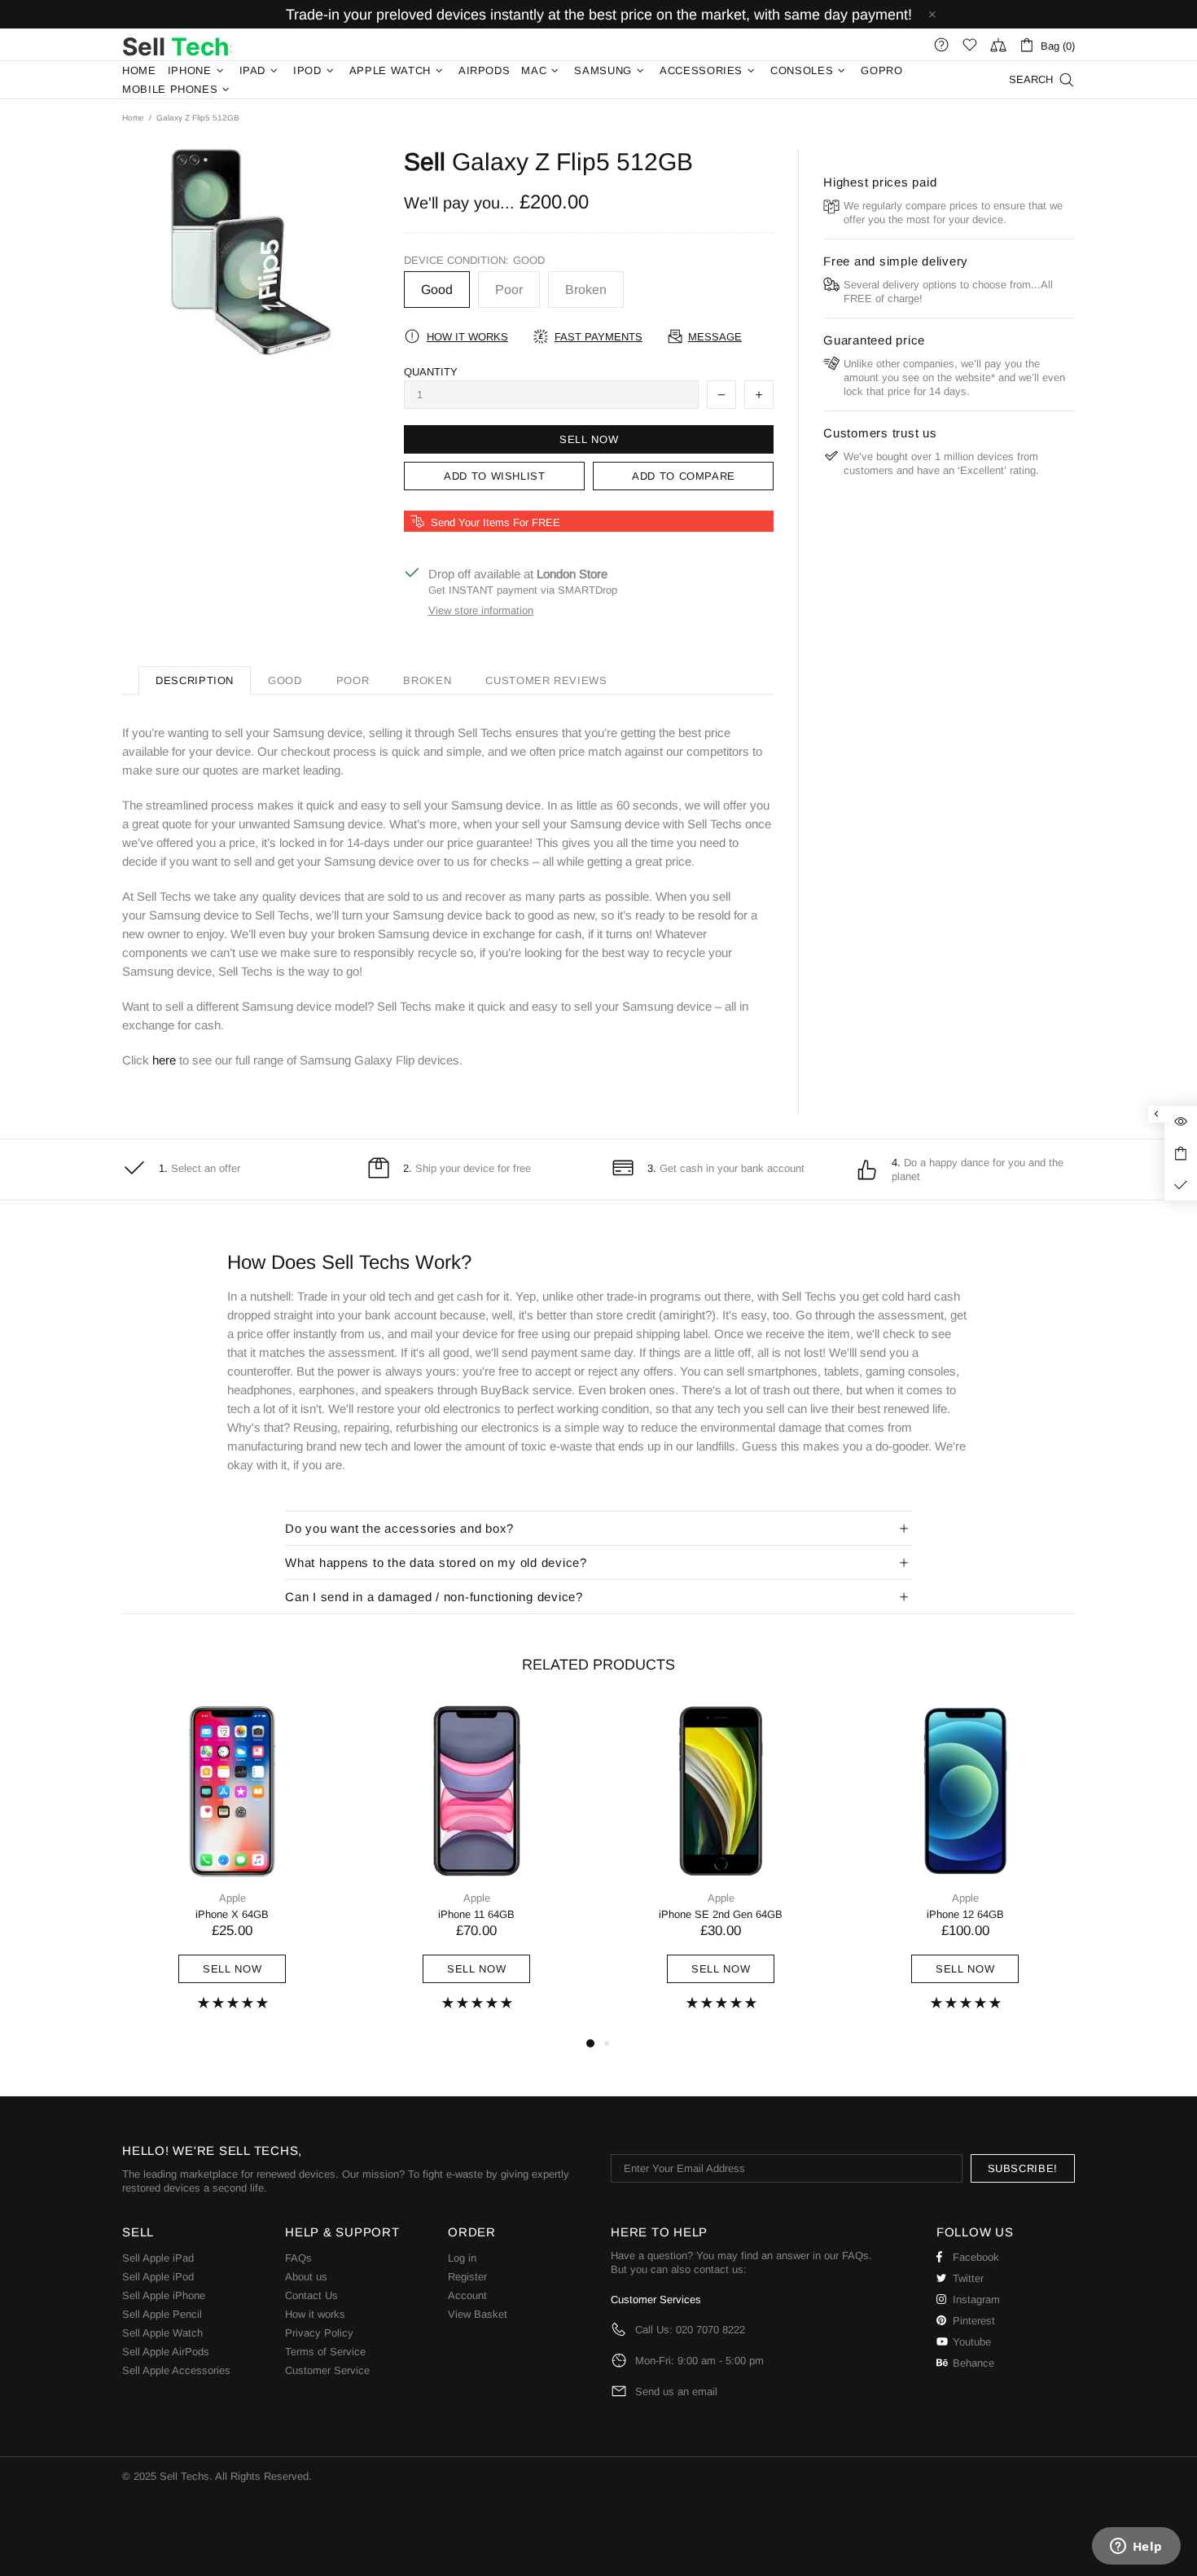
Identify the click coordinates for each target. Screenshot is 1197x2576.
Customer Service (327, 2370)
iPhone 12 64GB (965, 1914)
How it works (315, 2314)
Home (133, 118)
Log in (462, 2258)
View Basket (478, 2314)
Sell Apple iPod (158, 2277)
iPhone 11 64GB (476, 1914)
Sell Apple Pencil (162, 2314)
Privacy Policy (319, 2333)
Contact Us (311, 2295)
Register (467, 2277)
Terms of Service (325, 2352)
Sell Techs (177, 45)
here (164, 1060)
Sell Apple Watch (162, 2333)
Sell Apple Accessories (176, 2370)
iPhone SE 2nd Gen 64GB (721, 1914)
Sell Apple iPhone (164, 2295)
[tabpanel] (232, 1868)
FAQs (298, 2258)
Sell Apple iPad (158, 2258)
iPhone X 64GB (232, 1914)
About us (306, 2277)
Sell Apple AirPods (166, 2352)
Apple (232, 1898)
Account (467, 2295)
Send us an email (676, 2392)
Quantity (431, 372)
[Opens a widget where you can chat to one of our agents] (1136, 2547)
